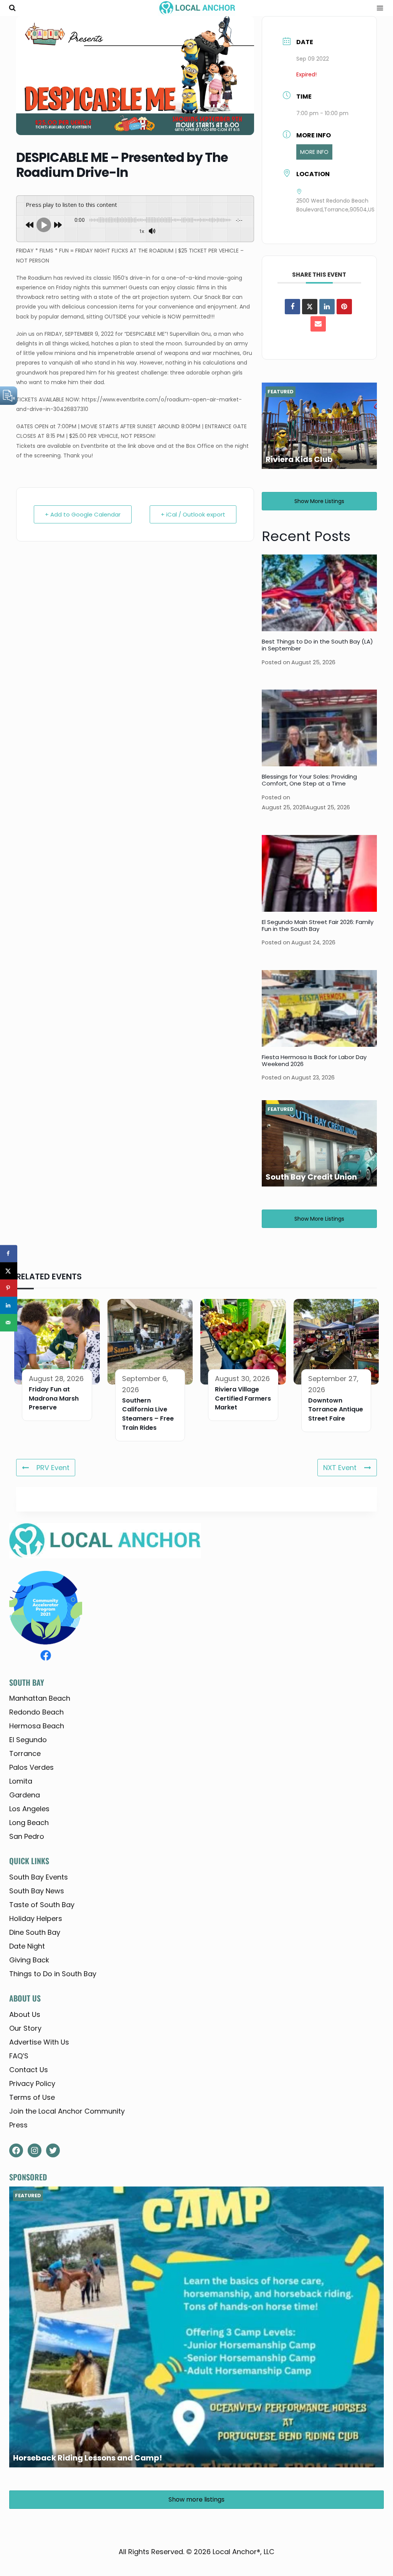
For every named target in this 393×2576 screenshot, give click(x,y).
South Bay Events (39, 1877)
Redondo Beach (36, 1712)
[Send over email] (9, 1323)
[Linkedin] (327, 307)
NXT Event (340, 1468)
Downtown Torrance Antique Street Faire (336, 1410)
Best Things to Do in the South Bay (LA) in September (317, 645)
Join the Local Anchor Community (67, 2111)
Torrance (25, 1753)
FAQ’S (19, 2056)
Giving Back (29, 1960)
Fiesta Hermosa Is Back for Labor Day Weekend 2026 (314, 1060)
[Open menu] (377, 8)
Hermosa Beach (37, 1726)
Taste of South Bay (42, 1905)
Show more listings (319, 501)
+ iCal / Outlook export (193, 514)
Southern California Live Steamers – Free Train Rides (148, 1414)
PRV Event (53, 1468)
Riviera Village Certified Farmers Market (243, 1399)
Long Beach (29, 1823)
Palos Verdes (31, 1767)
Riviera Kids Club (299, 459)
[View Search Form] (12, 8)
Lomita (21, 1781)
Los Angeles (29, 1809)
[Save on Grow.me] (9, 1340)
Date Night (27, 1946)
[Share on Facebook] (292, 307)
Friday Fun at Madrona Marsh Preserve (54, 1399)
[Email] (318, 324)
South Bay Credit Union (311, 1177)
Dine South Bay (35, 1932)
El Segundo (28, 1740)
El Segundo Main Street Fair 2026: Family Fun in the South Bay (318, 925)
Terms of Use (32, 2097)
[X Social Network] (310, 307)
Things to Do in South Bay (53, 1974)
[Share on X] (9, 1271)
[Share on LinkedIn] (9, 1305)
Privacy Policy (32, 2083)
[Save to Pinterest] (9, 1288)
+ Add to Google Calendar (83, 514)
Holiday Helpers (36, 1918)
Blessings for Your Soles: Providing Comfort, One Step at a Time (309, 780)
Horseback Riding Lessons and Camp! (88, 2458)
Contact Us (29, 2070)
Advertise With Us (39, 2042)
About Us (25, 2014)
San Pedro (27, 1836)
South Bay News (37, 1891)
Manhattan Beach (40, 1698)
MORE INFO (314, 152)
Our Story (25, 2028)
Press (18, 2125)
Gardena (25, 1795)
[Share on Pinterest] (344, 307)
